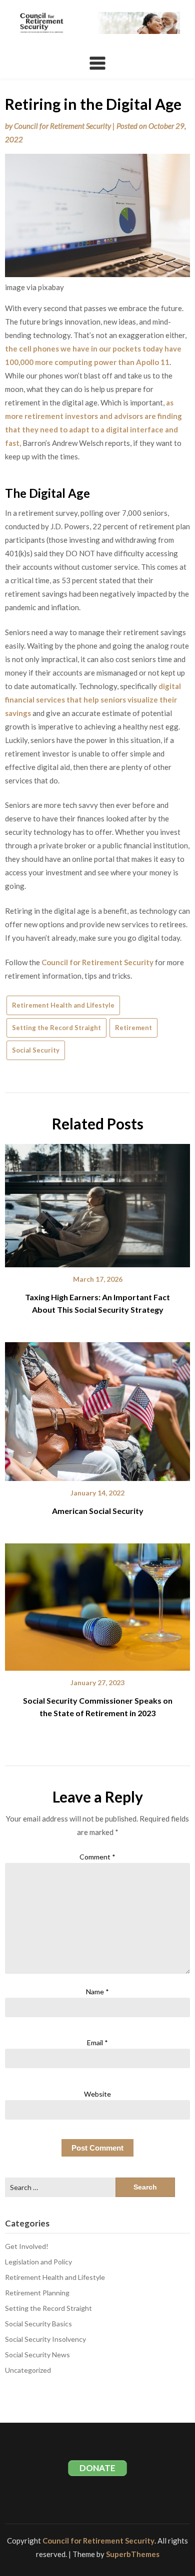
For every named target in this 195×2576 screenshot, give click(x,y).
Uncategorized (28, 2370)
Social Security (36, 1050)
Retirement (133, 1028)
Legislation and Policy (38, 2262)
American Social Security (98, 1511)
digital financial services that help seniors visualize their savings (93, 700)
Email (97, 2042)
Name (97, 1992)
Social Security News (37, 2355)
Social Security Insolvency (45, 2339)
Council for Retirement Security (62, 126)
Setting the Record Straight (56, 1028)
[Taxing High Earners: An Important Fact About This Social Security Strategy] (97, 1202)
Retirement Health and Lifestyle (63, 1005)
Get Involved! (27, 2246)
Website (97, 2094)
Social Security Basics (38, 2324)
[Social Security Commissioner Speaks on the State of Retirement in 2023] (97, 1603)
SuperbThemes (133, 2554)
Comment (97, 1857)
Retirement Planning (37, 2293)
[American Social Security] (97, 1408)
